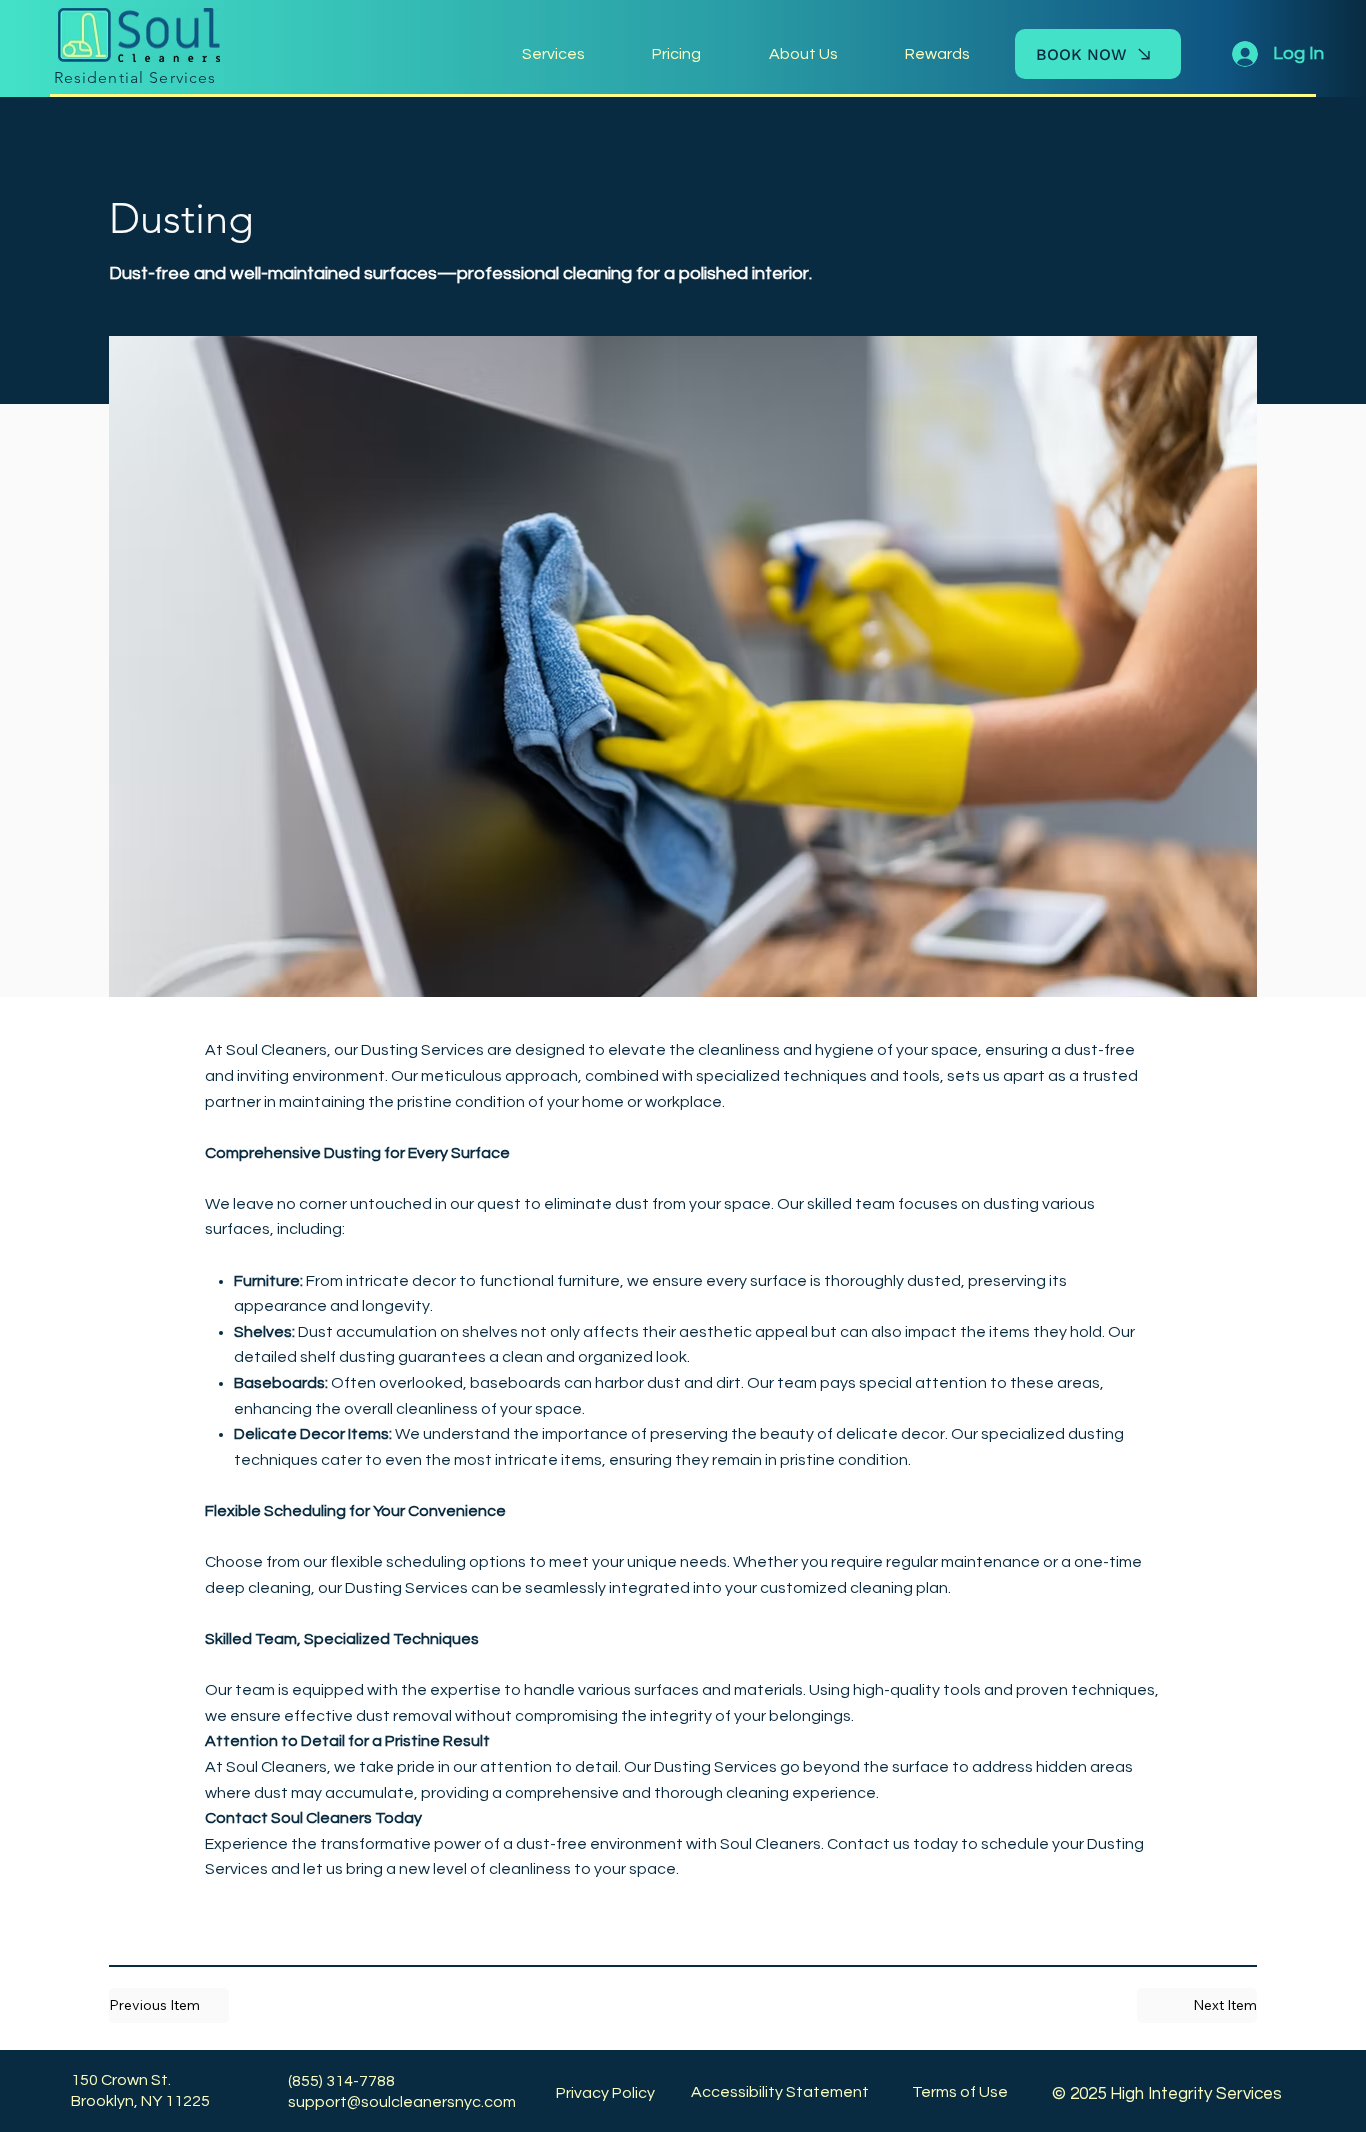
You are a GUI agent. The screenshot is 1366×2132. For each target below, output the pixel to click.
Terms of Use (960, 2092)
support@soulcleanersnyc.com (402, 2102)
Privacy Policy (605, 2093)
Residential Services (135, 77)
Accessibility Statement (780, 2092)
